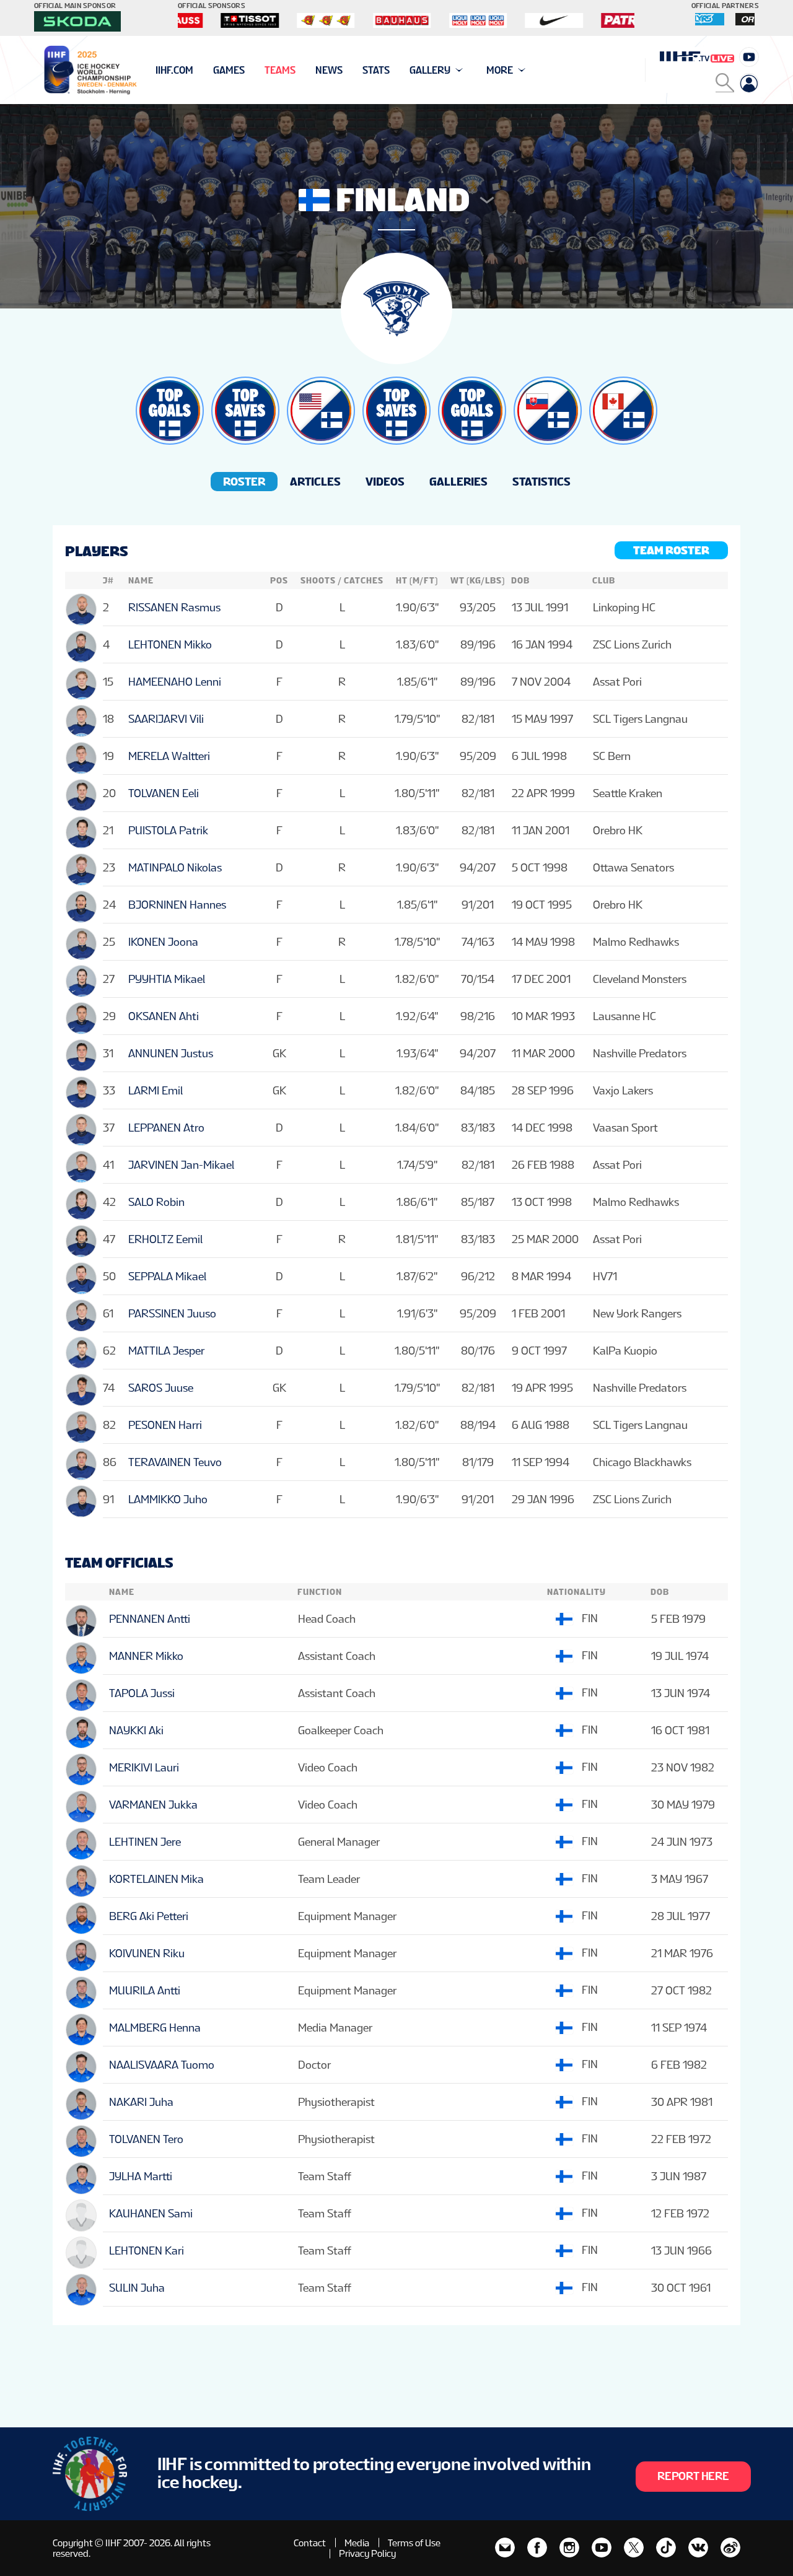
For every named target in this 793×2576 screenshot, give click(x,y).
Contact (310, 2543)
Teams (280, 70)
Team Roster (671, 550)
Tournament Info (199, 70)
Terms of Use (414, 2543)
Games (229, 70)
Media (357, 2543)
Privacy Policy (367, 2553)
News (329, 70)
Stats (376, 70)
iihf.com (174, 70)
